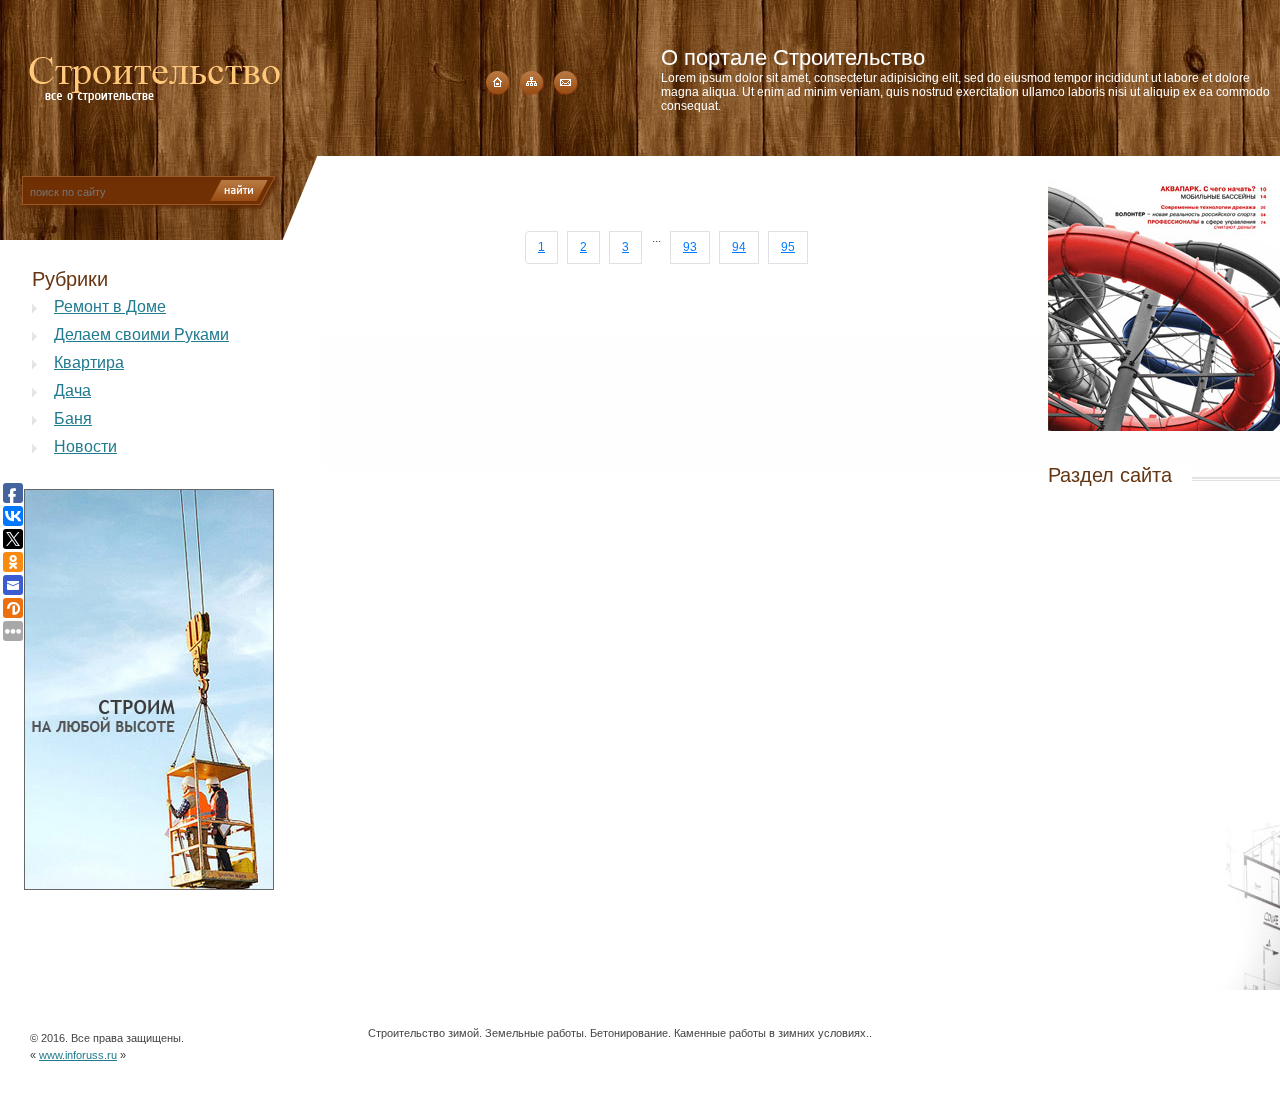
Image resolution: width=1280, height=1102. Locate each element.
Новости (85, 446)
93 (690, 247)
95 (788, 247)
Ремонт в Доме (110, 306)
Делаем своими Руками (141, 334)
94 (739, 247)
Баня (73, 418)
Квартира (89, 362)
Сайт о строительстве (155, 74)
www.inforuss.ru (78, 1055)
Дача (72, 390)
